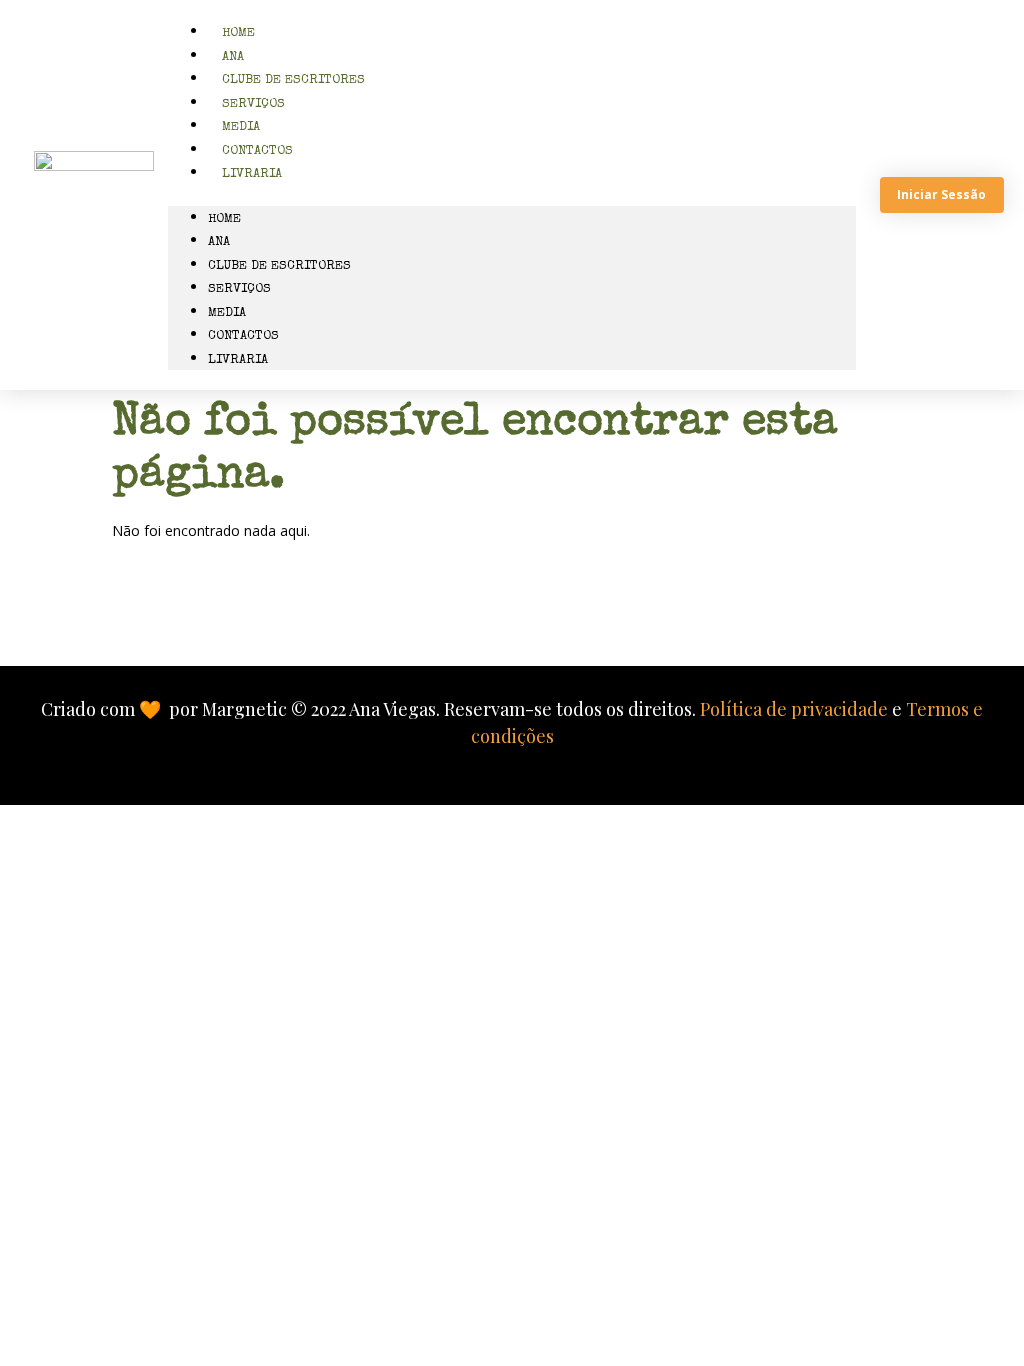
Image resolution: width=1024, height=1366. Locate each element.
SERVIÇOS (239, 289)
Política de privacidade (794, 709)
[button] (512, 195)
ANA (219, 242)
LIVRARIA (252, 174)
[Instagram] (470, 616)
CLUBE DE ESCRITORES (279, 266)
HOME (224, 219)
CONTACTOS (243, 336)
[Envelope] (385, 616)
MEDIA (227, 313)
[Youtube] (640, 616)
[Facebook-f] (555, 616)
